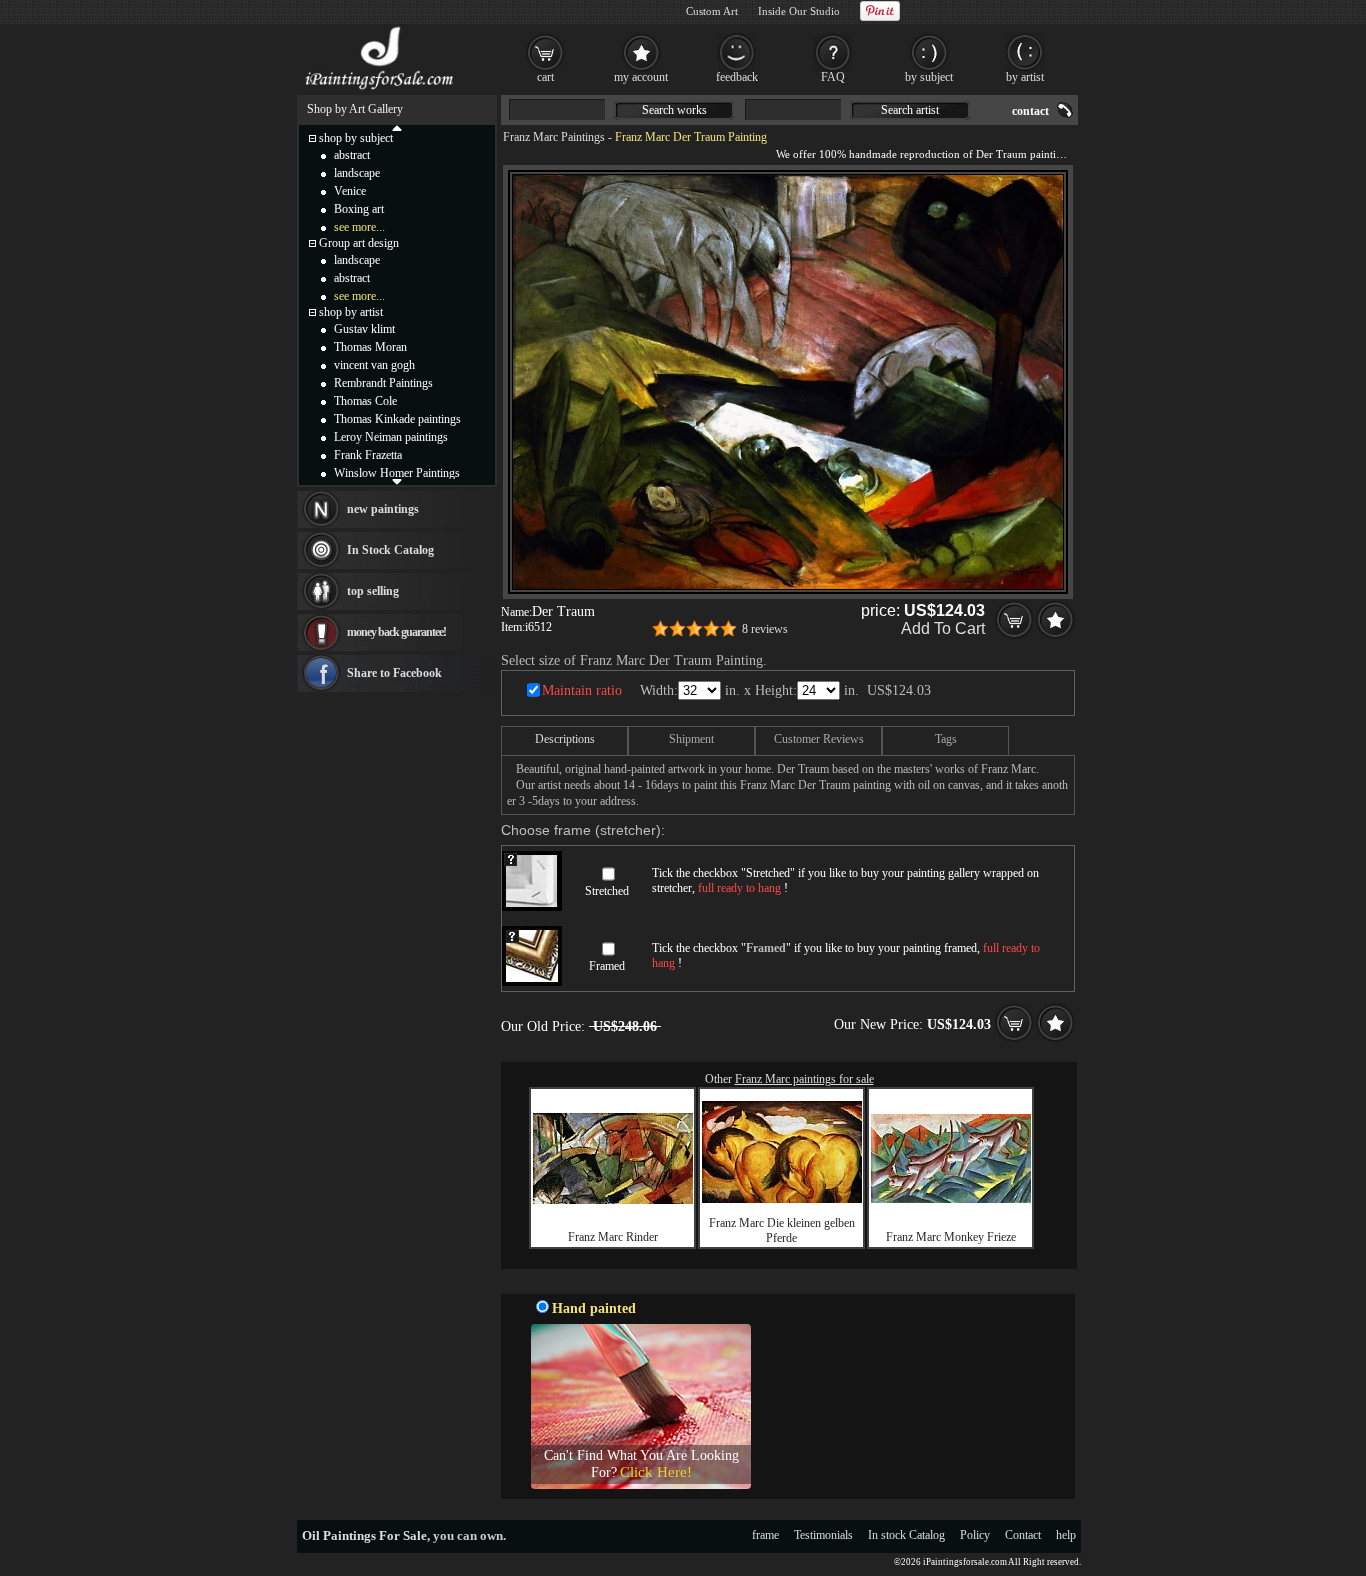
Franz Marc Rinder (613, 1237)
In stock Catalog (906, 1535)
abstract (352, 155)
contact (1030, 111)
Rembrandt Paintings (383, 383)
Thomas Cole (365, 401)
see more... (359, 227)
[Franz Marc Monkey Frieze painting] (951, 1199)
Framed (607, 966)
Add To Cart (943, 628)
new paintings (383, 509)
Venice (350, 191)
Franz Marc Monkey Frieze (951, 1237)
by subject (929, 77)
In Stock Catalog (390, 550)
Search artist (910, 110)
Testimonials (823, 1535)
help (1066, 1535)
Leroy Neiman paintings (391, 437)
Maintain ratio (582, 690)
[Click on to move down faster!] (397, 481)
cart (545, 77)
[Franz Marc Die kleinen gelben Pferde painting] (782, 1199)
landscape (357, 173)
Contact (1023, 1535)
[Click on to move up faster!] (397, 127)
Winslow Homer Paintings (397, 473)
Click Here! (656, 1472)
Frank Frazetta (368, 455)
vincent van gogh (374, 365)
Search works (674, 110)
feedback (737, 77)
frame (765, 1535)
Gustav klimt (364, 329)
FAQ (833, 77)
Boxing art (359, 209)
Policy (975, 1535)
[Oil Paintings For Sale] (380, 90)
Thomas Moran (370, 347)
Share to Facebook (394, 673)
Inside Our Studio (799, 11)
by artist (1025, 77)
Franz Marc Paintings (554, 137)
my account (641, 77)
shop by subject (356, 138)
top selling (373, 591)
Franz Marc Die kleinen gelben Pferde (782, 1230)
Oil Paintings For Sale (364, 1535)
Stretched (607, 891)
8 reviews (765, 629)
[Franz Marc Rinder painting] (613, 1200)
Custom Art (712, 11)
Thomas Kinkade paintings (397, 419)
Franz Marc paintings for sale (804, 1079)
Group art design (359, 243)
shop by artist (351, 312)
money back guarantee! (396, 632)
